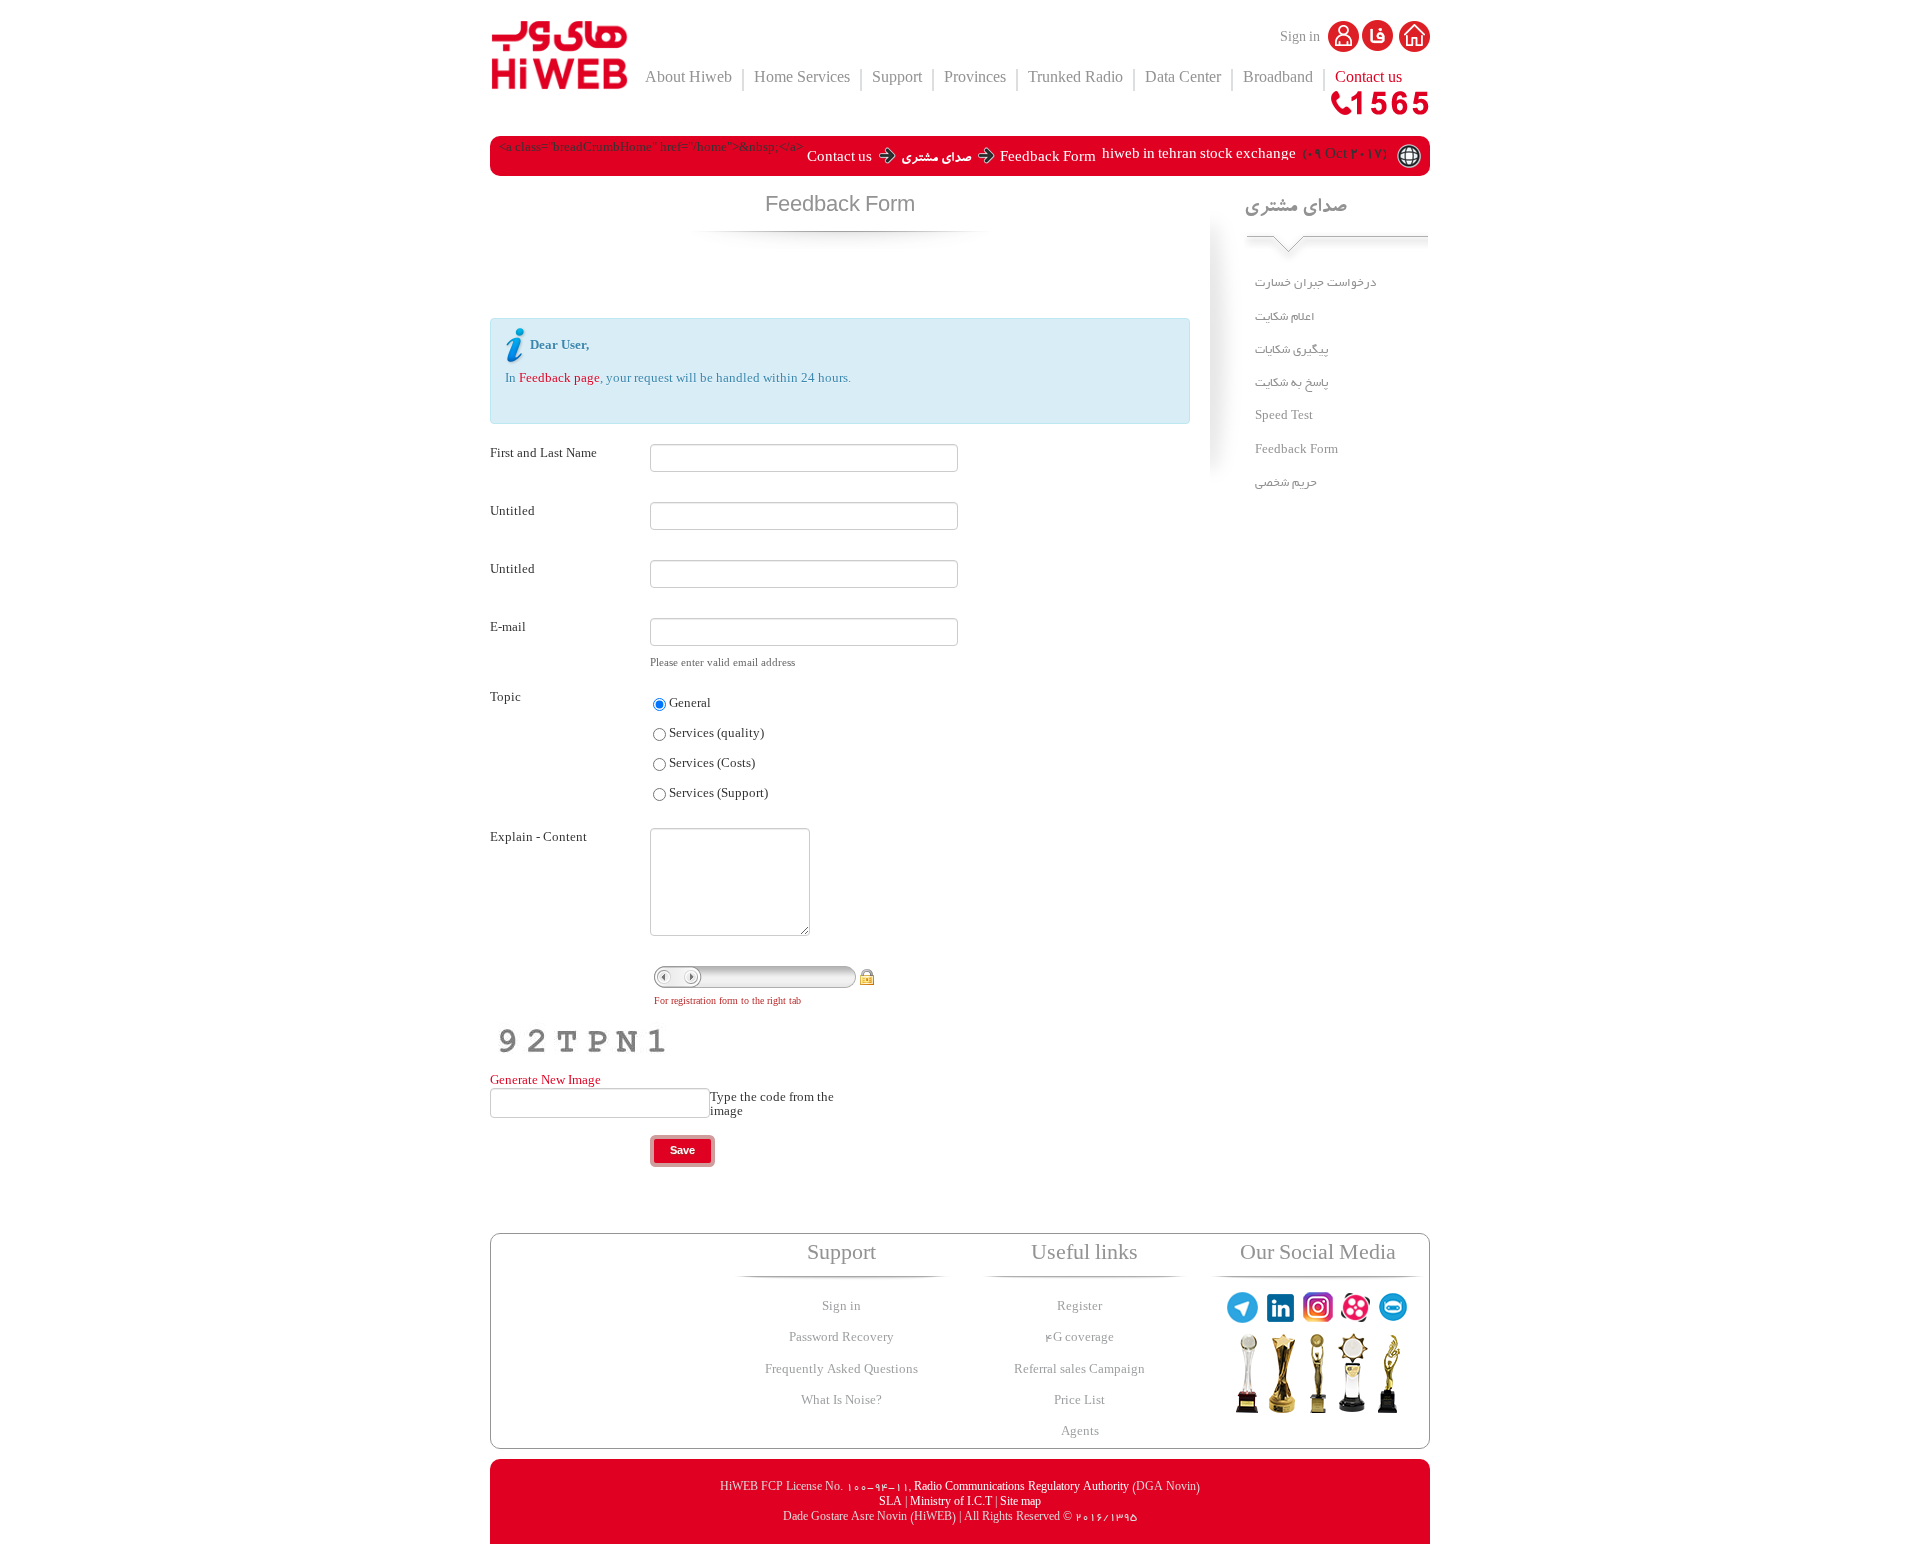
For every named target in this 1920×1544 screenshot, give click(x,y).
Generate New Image (545, 1079)
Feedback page (559, 377)
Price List (1079, 1401)
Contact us (1368, 79)
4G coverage (1079, 1338)
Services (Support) (718, 792)
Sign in (1301, 39)
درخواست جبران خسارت (1315, 283)
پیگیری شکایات (1291, 350)
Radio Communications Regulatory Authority (1021, 1488)
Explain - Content (538, 837)
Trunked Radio (1075, 79)
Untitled (512, 511)
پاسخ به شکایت (1291, 383)
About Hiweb (688, 79)
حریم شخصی (1286, 483)
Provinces (975, 79)
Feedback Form (1048, 159)
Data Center (1183, 79)
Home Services (802, 79)
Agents (1080, 1432)
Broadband (1278, 79)
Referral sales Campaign (1079, 1370)
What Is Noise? (841, 1401)
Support (897, 79)
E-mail (508, 627)
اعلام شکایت (1285, 317)
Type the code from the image (772, 1104)
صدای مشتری (936, 159)
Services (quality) (716, 732)
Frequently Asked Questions (841, 1370)
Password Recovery (841, 1338)
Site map (1020, 1503)
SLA (892, 1503)
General (690, 702)
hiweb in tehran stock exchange (1199, 156)
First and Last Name (543, 453)
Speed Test (1284, 416)
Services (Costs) (712, 762)
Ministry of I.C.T (952, 1503)
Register (1079, 1307)
